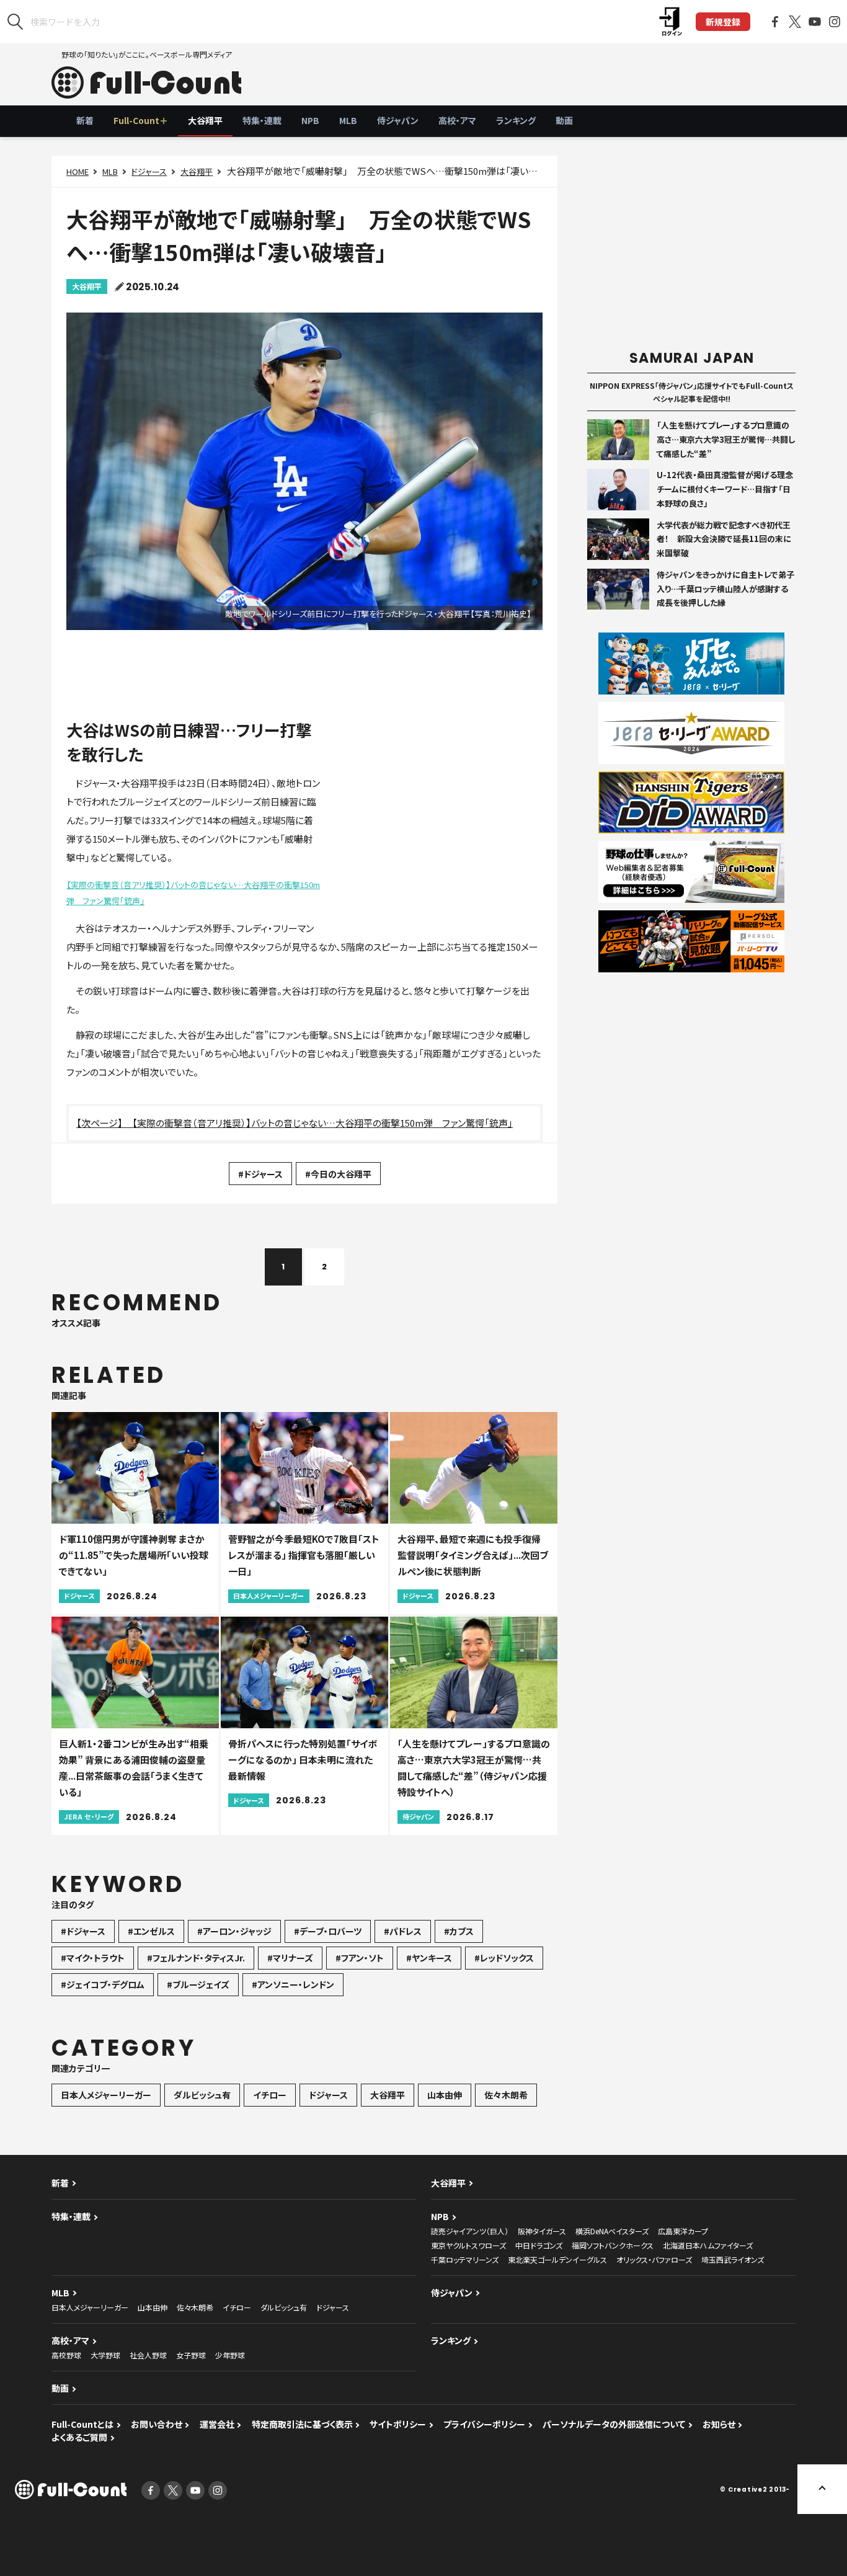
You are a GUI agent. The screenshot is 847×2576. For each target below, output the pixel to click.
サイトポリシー (398, 2424)
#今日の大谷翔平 (338, 1174)
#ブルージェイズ (198, 1984)
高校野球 (66, 2355)
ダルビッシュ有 (202, 2095)
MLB (348, 120)
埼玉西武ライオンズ (733, 2259)
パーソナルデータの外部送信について (614, 2424)
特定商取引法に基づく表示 (302, 2424)
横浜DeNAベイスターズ (612, 2231)
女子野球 (191, 2355)
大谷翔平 (205, 120)
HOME (78, 171)
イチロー (270, 2095)
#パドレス (403, 1931)
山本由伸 (445, 2095)
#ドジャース (260, 1174)
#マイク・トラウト (93, 1958)
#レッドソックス (504, 1958)
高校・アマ (457, 120)
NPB (310, 120)
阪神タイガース (542, 2231)
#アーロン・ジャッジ (234, 1931)
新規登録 (723, 22)
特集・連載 (262, 120)
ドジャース (149, 171)
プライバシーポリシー (484, 2424)
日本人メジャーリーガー (106, 2095)
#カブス (459, 1931)
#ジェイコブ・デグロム (103, 1984)
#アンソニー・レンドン (293, 1984)
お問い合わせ (157, 2424)
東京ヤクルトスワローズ (468, 2245)
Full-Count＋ (141, 120)
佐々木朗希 (506, 2095)
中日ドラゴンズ (539, 2245)
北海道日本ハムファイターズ (708, 2245)
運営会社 (217, 2424)
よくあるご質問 (79, 2437)
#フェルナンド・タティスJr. (196, 1958)
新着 (85, 120)
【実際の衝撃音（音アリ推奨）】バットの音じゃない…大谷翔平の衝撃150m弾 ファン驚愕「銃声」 (193, 893)
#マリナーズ (290, 1958)
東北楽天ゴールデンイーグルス (557, 2259)
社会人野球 (148, 2355)
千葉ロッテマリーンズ (465, 2259)
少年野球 (230, 2355)
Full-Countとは (82, 2424)
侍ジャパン (398, 120)
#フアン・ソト (360, 1958)
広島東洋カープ (683, 2231)
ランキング (516, 120)
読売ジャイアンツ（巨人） (470, 2231)
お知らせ (719, 2424)
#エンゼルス (151, 1931)
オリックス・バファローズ (654, 2259)
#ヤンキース (429, 1958)
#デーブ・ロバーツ (328, 1931)
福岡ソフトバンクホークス (613, 2245)
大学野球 (105, 2355)
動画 (564, 120)
